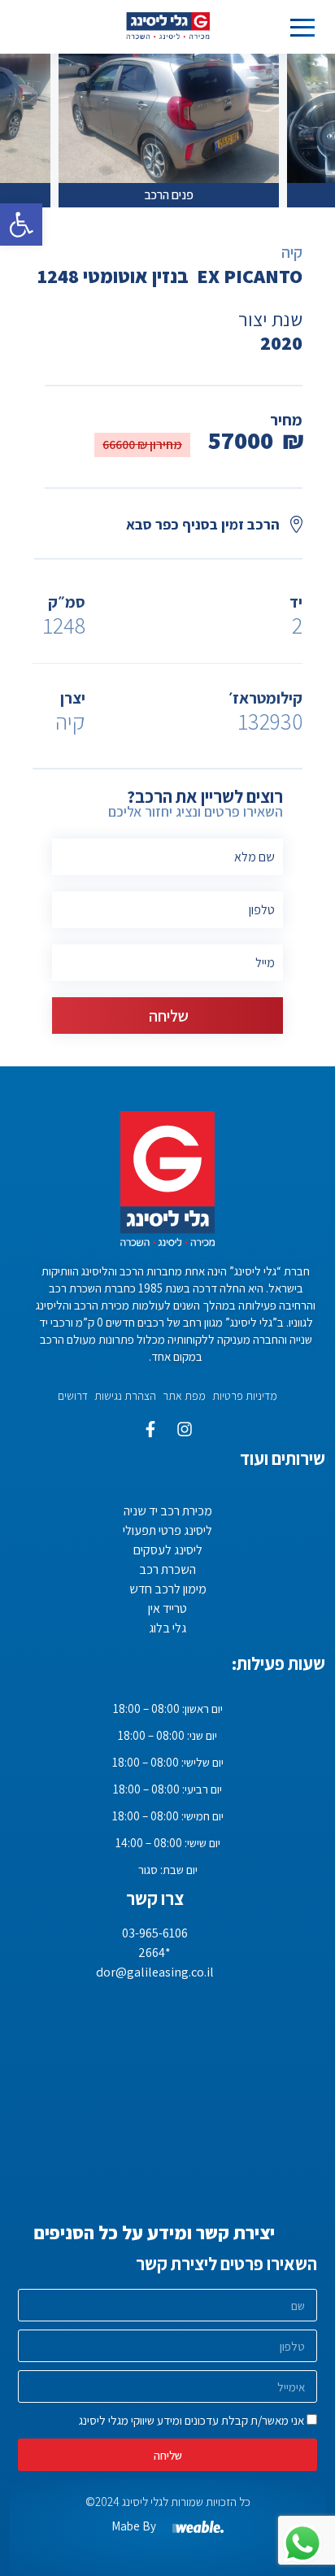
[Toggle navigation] (302, 27)
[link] (21, 224)
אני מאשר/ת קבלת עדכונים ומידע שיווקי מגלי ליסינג (191, 2420)
